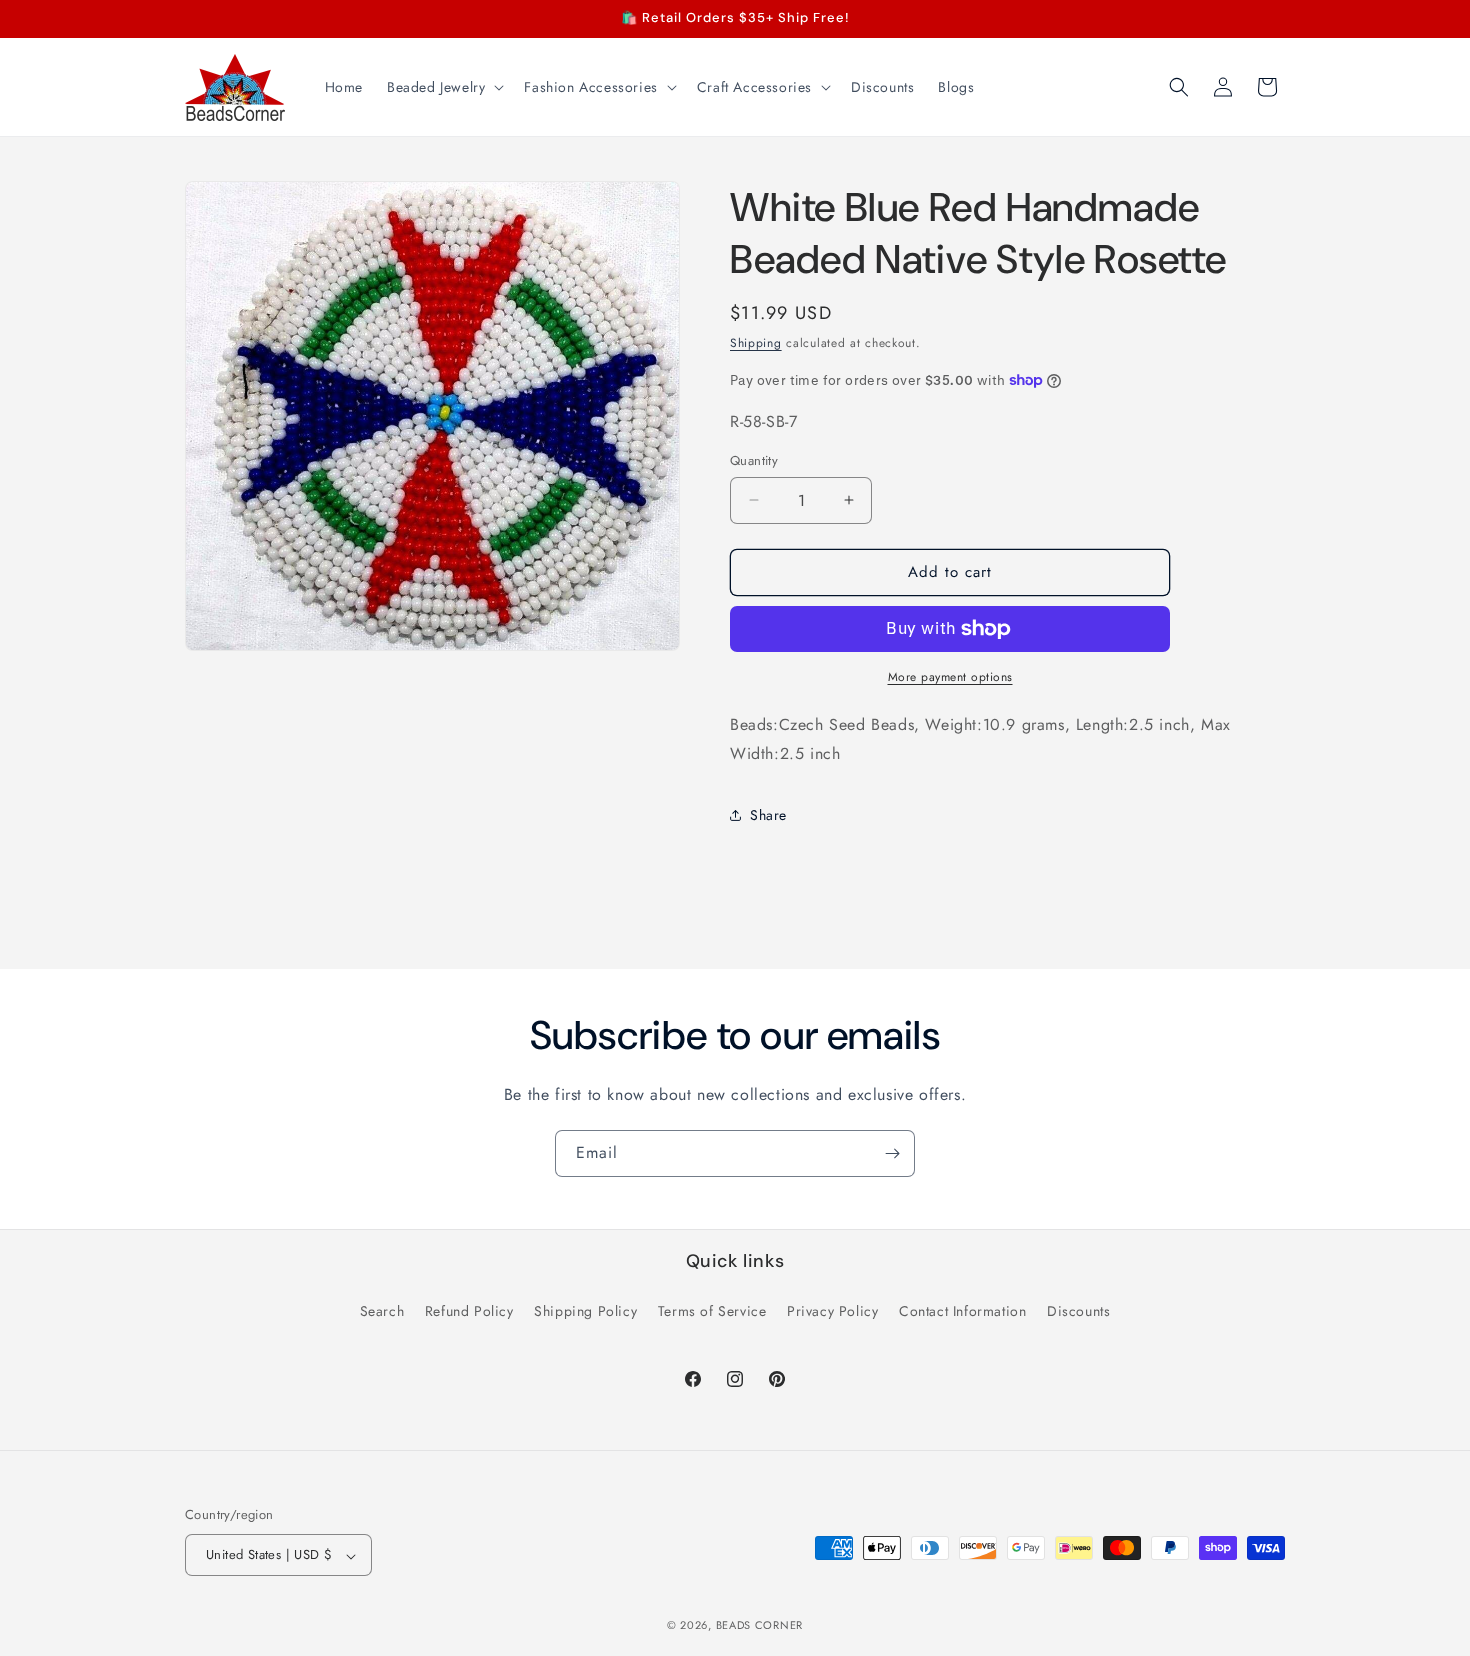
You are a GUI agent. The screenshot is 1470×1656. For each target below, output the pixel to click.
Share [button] (768, 815)
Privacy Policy (832, 1310)
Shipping (756, 343)
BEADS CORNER (759, 1626)
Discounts (1078, 1310)
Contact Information (962, 1310)
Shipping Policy (585, 1310)
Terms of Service (712, 1310)
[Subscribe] (892, 1153)
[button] (443, 87)
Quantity (754, 460)
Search (382, 1310)
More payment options (950, 677)
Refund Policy (469, 1310)
